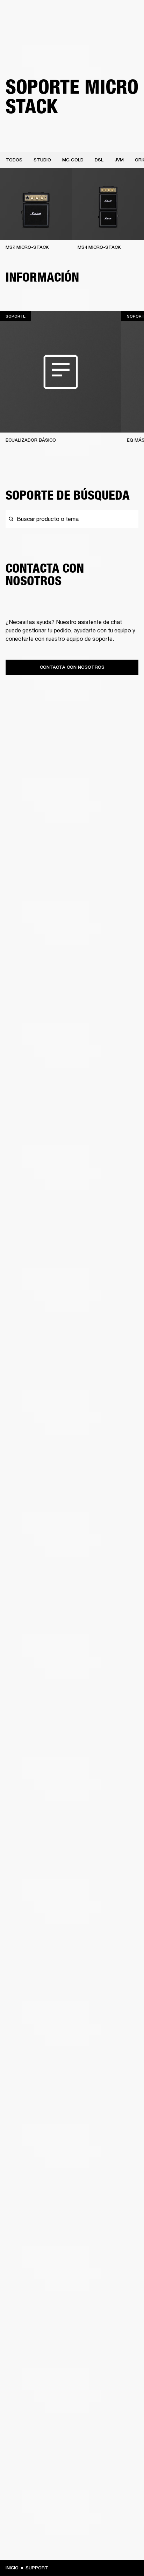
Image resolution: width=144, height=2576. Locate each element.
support (37, 2568)
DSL (99, 160)
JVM (119, 160)
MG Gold (73, 160)
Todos (14, 160)
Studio (42, 160)
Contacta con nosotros (72, 667)
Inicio (12, 2568)
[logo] (28, 28)
